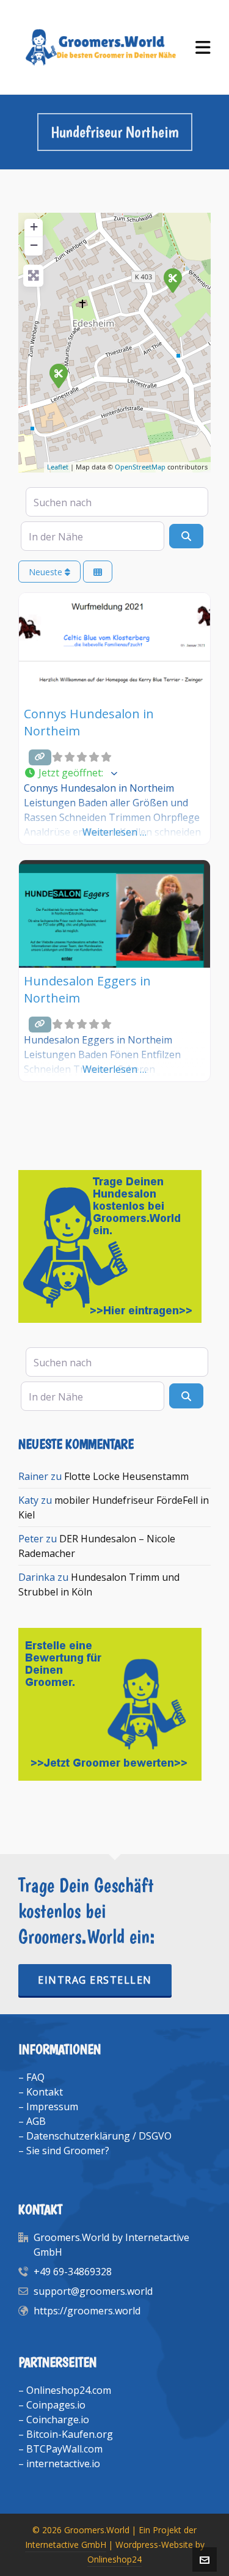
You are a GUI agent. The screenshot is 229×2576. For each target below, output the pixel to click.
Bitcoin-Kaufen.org (70, 2434)
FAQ (35, 2077)
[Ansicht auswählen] (98, 572)
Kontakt (45, 2092)
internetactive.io (63, 2464)
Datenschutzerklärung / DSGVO (99, 2136)
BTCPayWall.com (64, 2449)
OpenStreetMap (140, 467)
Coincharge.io (58, 2420)
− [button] (34, 245)
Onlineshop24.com (69, 2390)
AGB (36, 2121)
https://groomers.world (87, 2311)
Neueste (47, 572)
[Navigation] (203, 47)
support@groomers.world (93, 2291)
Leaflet (58, 467)
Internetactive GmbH (66, 2545)
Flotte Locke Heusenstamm (126, 1476)
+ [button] (34, 226)
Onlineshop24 (114, 2559)
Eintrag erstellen (95, 1980)
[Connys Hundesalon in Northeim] (172, 280)
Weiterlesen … (114, 832)
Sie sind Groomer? (68, 2151)
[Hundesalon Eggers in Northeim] (58, 375)
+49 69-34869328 (73, 2272)
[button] (114, 773)
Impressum (52, 2107)
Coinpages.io (56, 2405)
